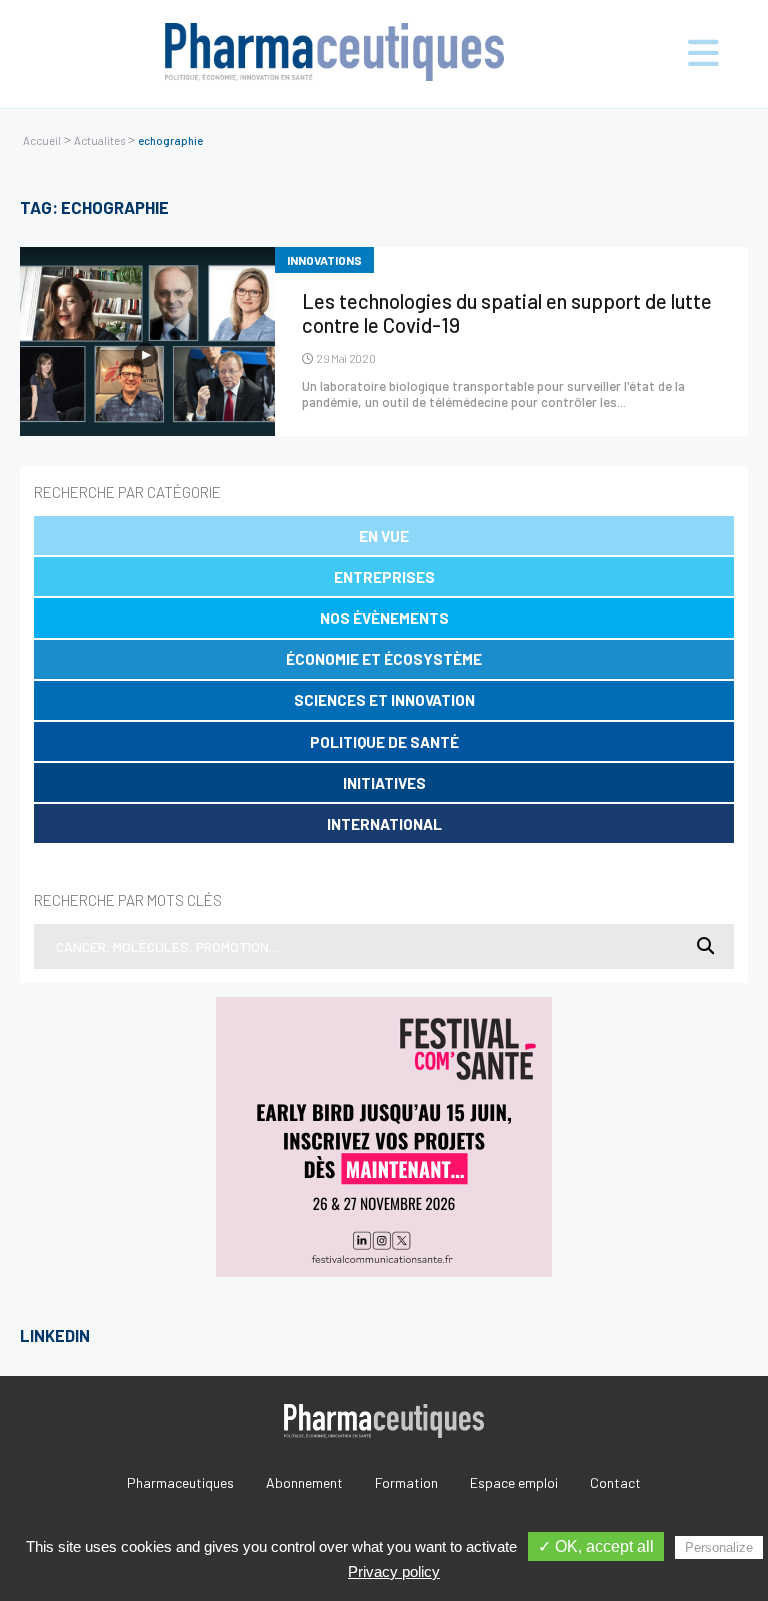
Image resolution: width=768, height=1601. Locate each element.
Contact (615, 1482)
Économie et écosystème (384, 659)
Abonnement (304, 1482)
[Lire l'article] (147, 341)
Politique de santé (384, 742)
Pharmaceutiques (180, 1482)
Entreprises (384, 577)
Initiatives (384, 783)
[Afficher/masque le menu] (684, 54)
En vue (384, 536)
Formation (406, 1482)
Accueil (42, 140)
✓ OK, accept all (596, 1546)
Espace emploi (514, 1482)
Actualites (99, 140)
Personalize (719, 1547)
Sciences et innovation (384, 700)
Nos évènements (384, 618)
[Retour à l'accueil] (335, 54)
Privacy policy (394, 1571)
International (384, 824)
